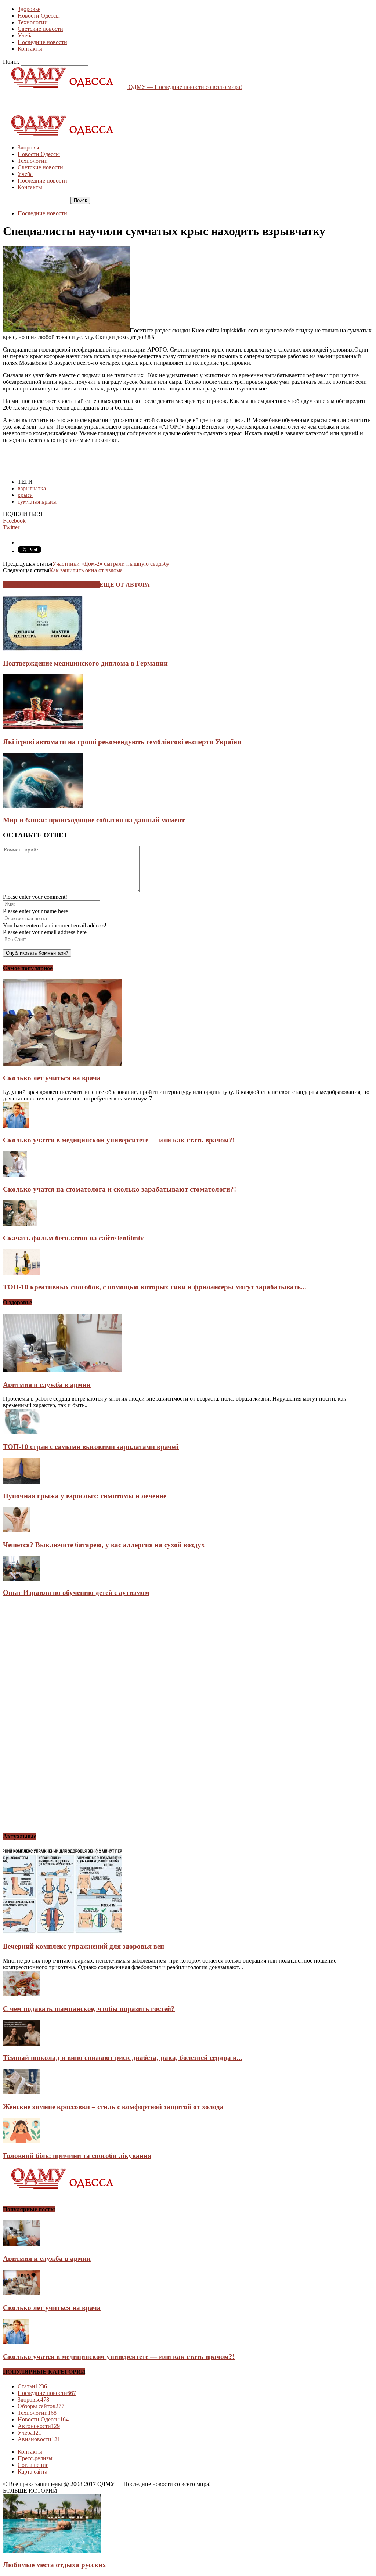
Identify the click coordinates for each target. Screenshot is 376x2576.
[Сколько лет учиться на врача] (62, 1064)
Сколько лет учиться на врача (52, 1078)
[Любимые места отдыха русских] (52, 2551)
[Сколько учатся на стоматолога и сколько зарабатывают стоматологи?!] (15, 1175)
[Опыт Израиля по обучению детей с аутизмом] (21, 1579)
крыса (25, 495)
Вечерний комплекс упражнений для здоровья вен (84, 1946)
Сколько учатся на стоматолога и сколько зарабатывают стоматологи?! (120, 1189)
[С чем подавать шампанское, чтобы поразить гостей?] (21, 1994)
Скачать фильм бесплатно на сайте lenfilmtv (73, 1238)
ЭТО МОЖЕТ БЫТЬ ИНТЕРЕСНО (51, 585)
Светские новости (40, 29)
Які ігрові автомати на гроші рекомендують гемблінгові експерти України (122, 742)
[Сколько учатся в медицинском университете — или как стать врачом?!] (16, 1126)
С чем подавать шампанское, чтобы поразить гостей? (89, 2009)
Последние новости (42, 42)
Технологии (33, 22)
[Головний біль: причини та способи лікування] (21, 2141)
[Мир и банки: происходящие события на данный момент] (43, 806)
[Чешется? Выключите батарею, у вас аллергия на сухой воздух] (17, 1530)
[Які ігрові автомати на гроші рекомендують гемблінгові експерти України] (43, 727)
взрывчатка (32, 488)
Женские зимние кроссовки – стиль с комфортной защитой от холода (113, 2107)
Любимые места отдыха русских (55, 2565)
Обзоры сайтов (41, 2406)
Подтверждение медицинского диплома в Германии (85, 663)
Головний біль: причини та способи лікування (77, 2156)
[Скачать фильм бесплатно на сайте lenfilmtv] (20, 1224)
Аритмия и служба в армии (47, 1385)
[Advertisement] (89, 101)
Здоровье (29, 9)
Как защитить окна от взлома (86, 570)
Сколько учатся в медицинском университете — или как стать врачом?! (119, 1140)
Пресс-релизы (35, 2458)
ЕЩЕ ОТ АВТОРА (125, 585)
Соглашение (33, 2465)
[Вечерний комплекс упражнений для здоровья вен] (62, 1932)
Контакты (30, 49)
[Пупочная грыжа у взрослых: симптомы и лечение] (21, 1482)
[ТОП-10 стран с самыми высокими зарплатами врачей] (21, 1432)
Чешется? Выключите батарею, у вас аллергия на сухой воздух (104, 1545)
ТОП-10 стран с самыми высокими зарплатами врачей (91, 1447)
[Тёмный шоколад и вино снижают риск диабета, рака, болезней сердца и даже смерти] (21, 2044)
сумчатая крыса (37, 502)
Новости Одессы (39, 16)
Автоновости (39, 2426)
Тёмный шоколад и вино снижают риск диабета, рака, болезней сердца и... (123, 2058)
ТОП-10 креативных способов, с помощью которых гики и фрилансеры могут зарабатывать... (155, 1287)
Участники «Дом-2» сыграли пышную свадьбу (111, 564)
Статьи (32, 2386)
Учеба (25, 35)
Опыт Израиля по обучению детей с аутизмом (76, 1593)
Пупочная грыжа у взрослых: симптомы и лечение (85, 1496)
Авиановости (39, 2439)
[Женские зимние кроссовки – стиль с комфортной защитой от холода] (21, 2092)
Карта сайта (32, 2471)
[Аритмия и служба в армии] (62, 1370)
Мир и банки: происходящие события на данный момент (94, 820)
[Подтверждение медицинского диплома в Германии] (43, 649)
